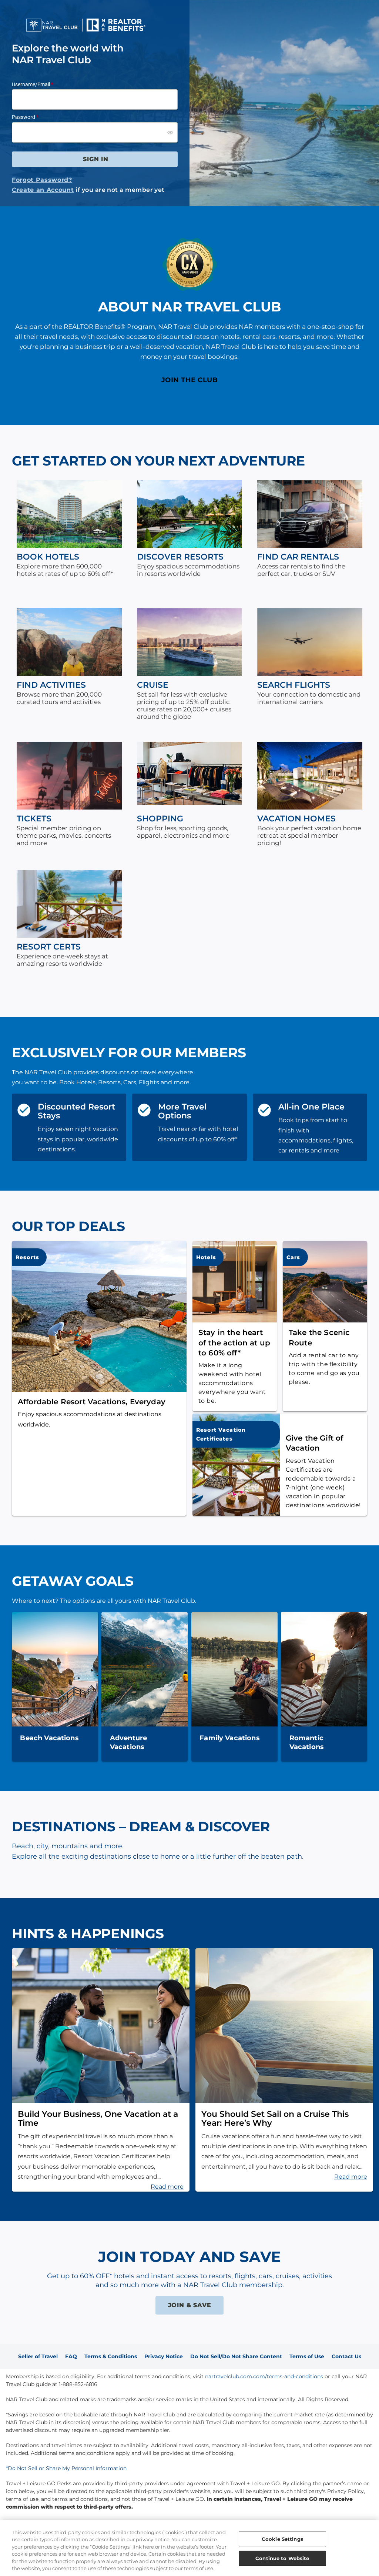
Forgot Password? (42, 180)
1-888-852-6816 (78, 2384)
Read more (167, 2187)
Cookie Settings (282, 2539)
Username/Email (31, 84)
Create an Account (43, 190)
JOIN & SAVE (190, 2305)
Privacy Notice (164, 2356)
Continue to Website (282, 2558)
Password (24, 117)
